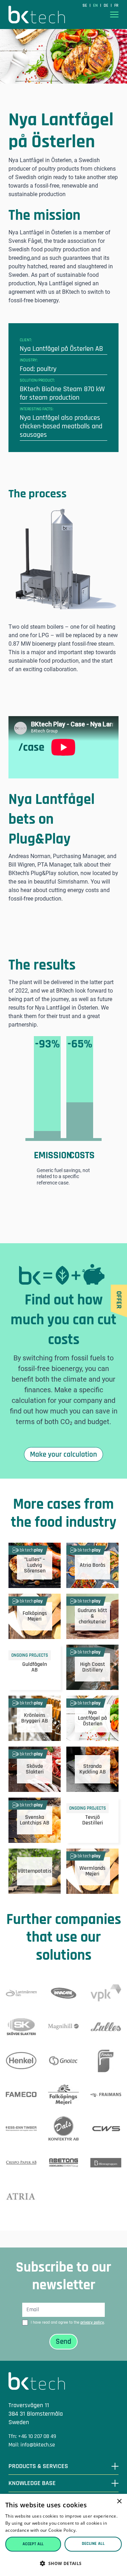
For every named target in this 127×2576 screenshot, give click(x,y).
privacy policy (92, 2322)
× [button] (119, 2501)
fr (116, 5)
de (107, 5)
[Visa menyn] (114, 15)
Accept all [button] (33, 2544)
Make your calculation (64, 1454)
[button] (64, 2563)
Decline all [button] (93, 2544)
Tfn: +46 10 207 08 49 (32, 2436)
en (96, 5)
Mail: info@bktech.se (32, 2445)
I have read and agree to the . (68, 2322)
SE (85, 5)
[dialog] (64, 2535)
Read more (89, 2530)
